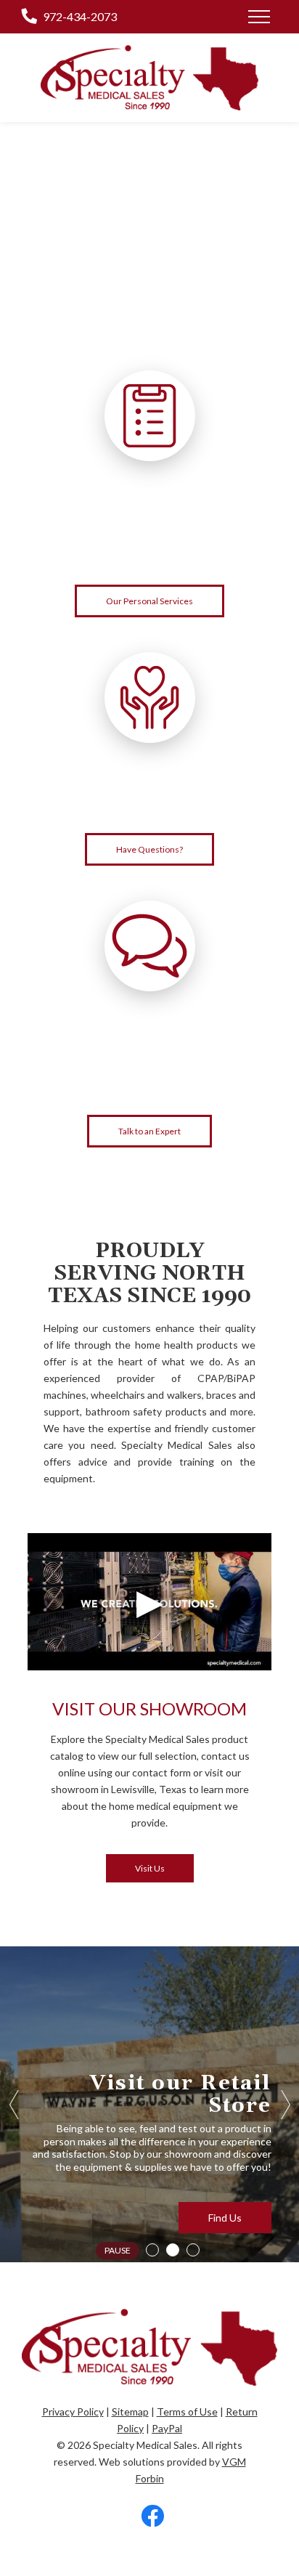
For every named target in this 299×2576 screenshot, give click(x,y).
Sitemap (130, 2412)
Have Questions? (149, 849)
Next (284, 2105)
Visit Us (150, 1868)
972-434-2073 (80, 16)
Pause (118, 2250)
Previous (15, 2105)
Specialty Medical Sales (145, 2445)
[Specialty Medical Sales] (149, 78)
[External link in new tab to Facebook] (152, 2517)
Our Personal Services (149, 601)
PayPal (167, 2428)
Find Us (225, 2218)
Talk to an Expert (149, 1131)
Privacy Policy (73, 2412)
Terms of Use (187, 2412)
